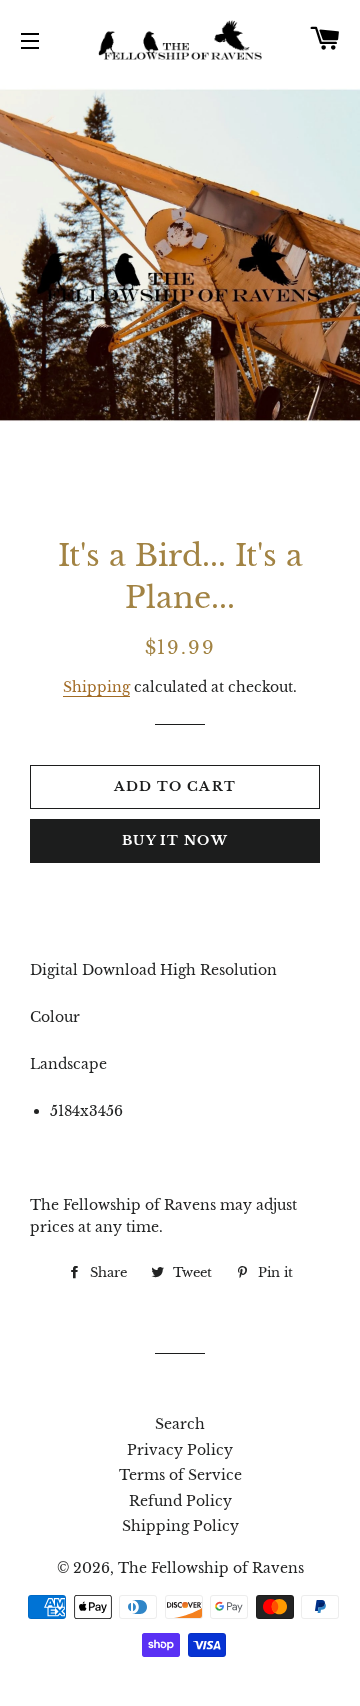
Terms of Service (180, 1475)
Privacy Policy (180, 1450)
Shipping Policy (180, 1526)
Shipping (96, 687)
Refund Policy (180, 1501)
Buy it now (175, 840)
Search (180, 1424)
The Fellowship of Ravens (211, 1568)
